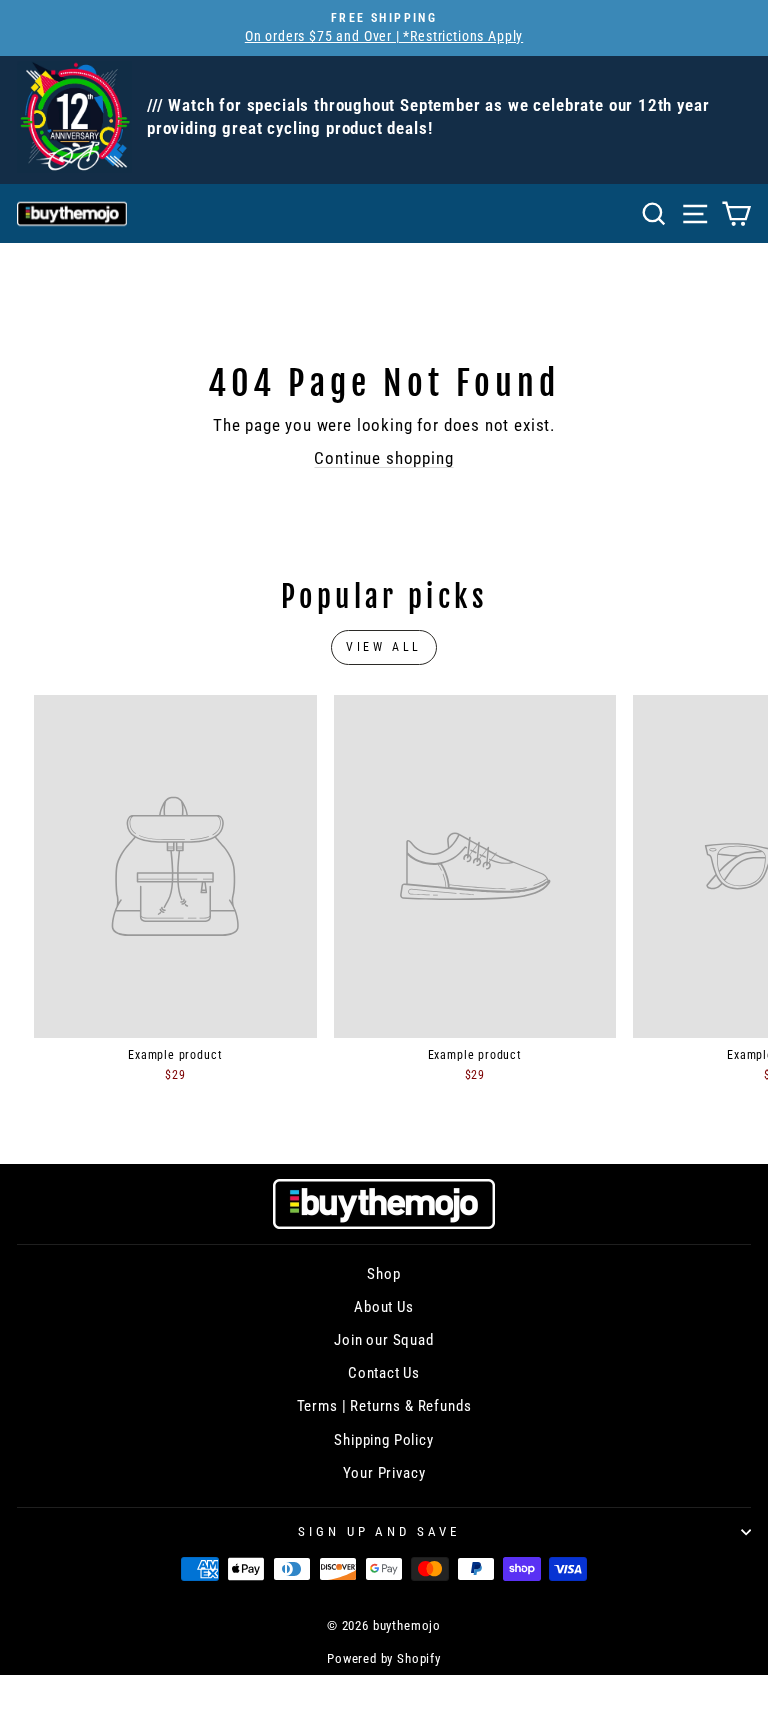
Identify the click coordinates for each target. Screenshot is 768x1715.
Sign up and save (379, 1531)
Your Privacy (384, 1473)
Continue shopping (383, 458)
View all (384, 647)
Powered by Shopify (384, 1658)
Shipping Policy (383, 1440)
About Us (384, 1307)
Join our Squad (384, 1340)
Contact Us (384, 1373)
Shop (383, 1274)
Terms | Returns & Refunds (384, 1406)
